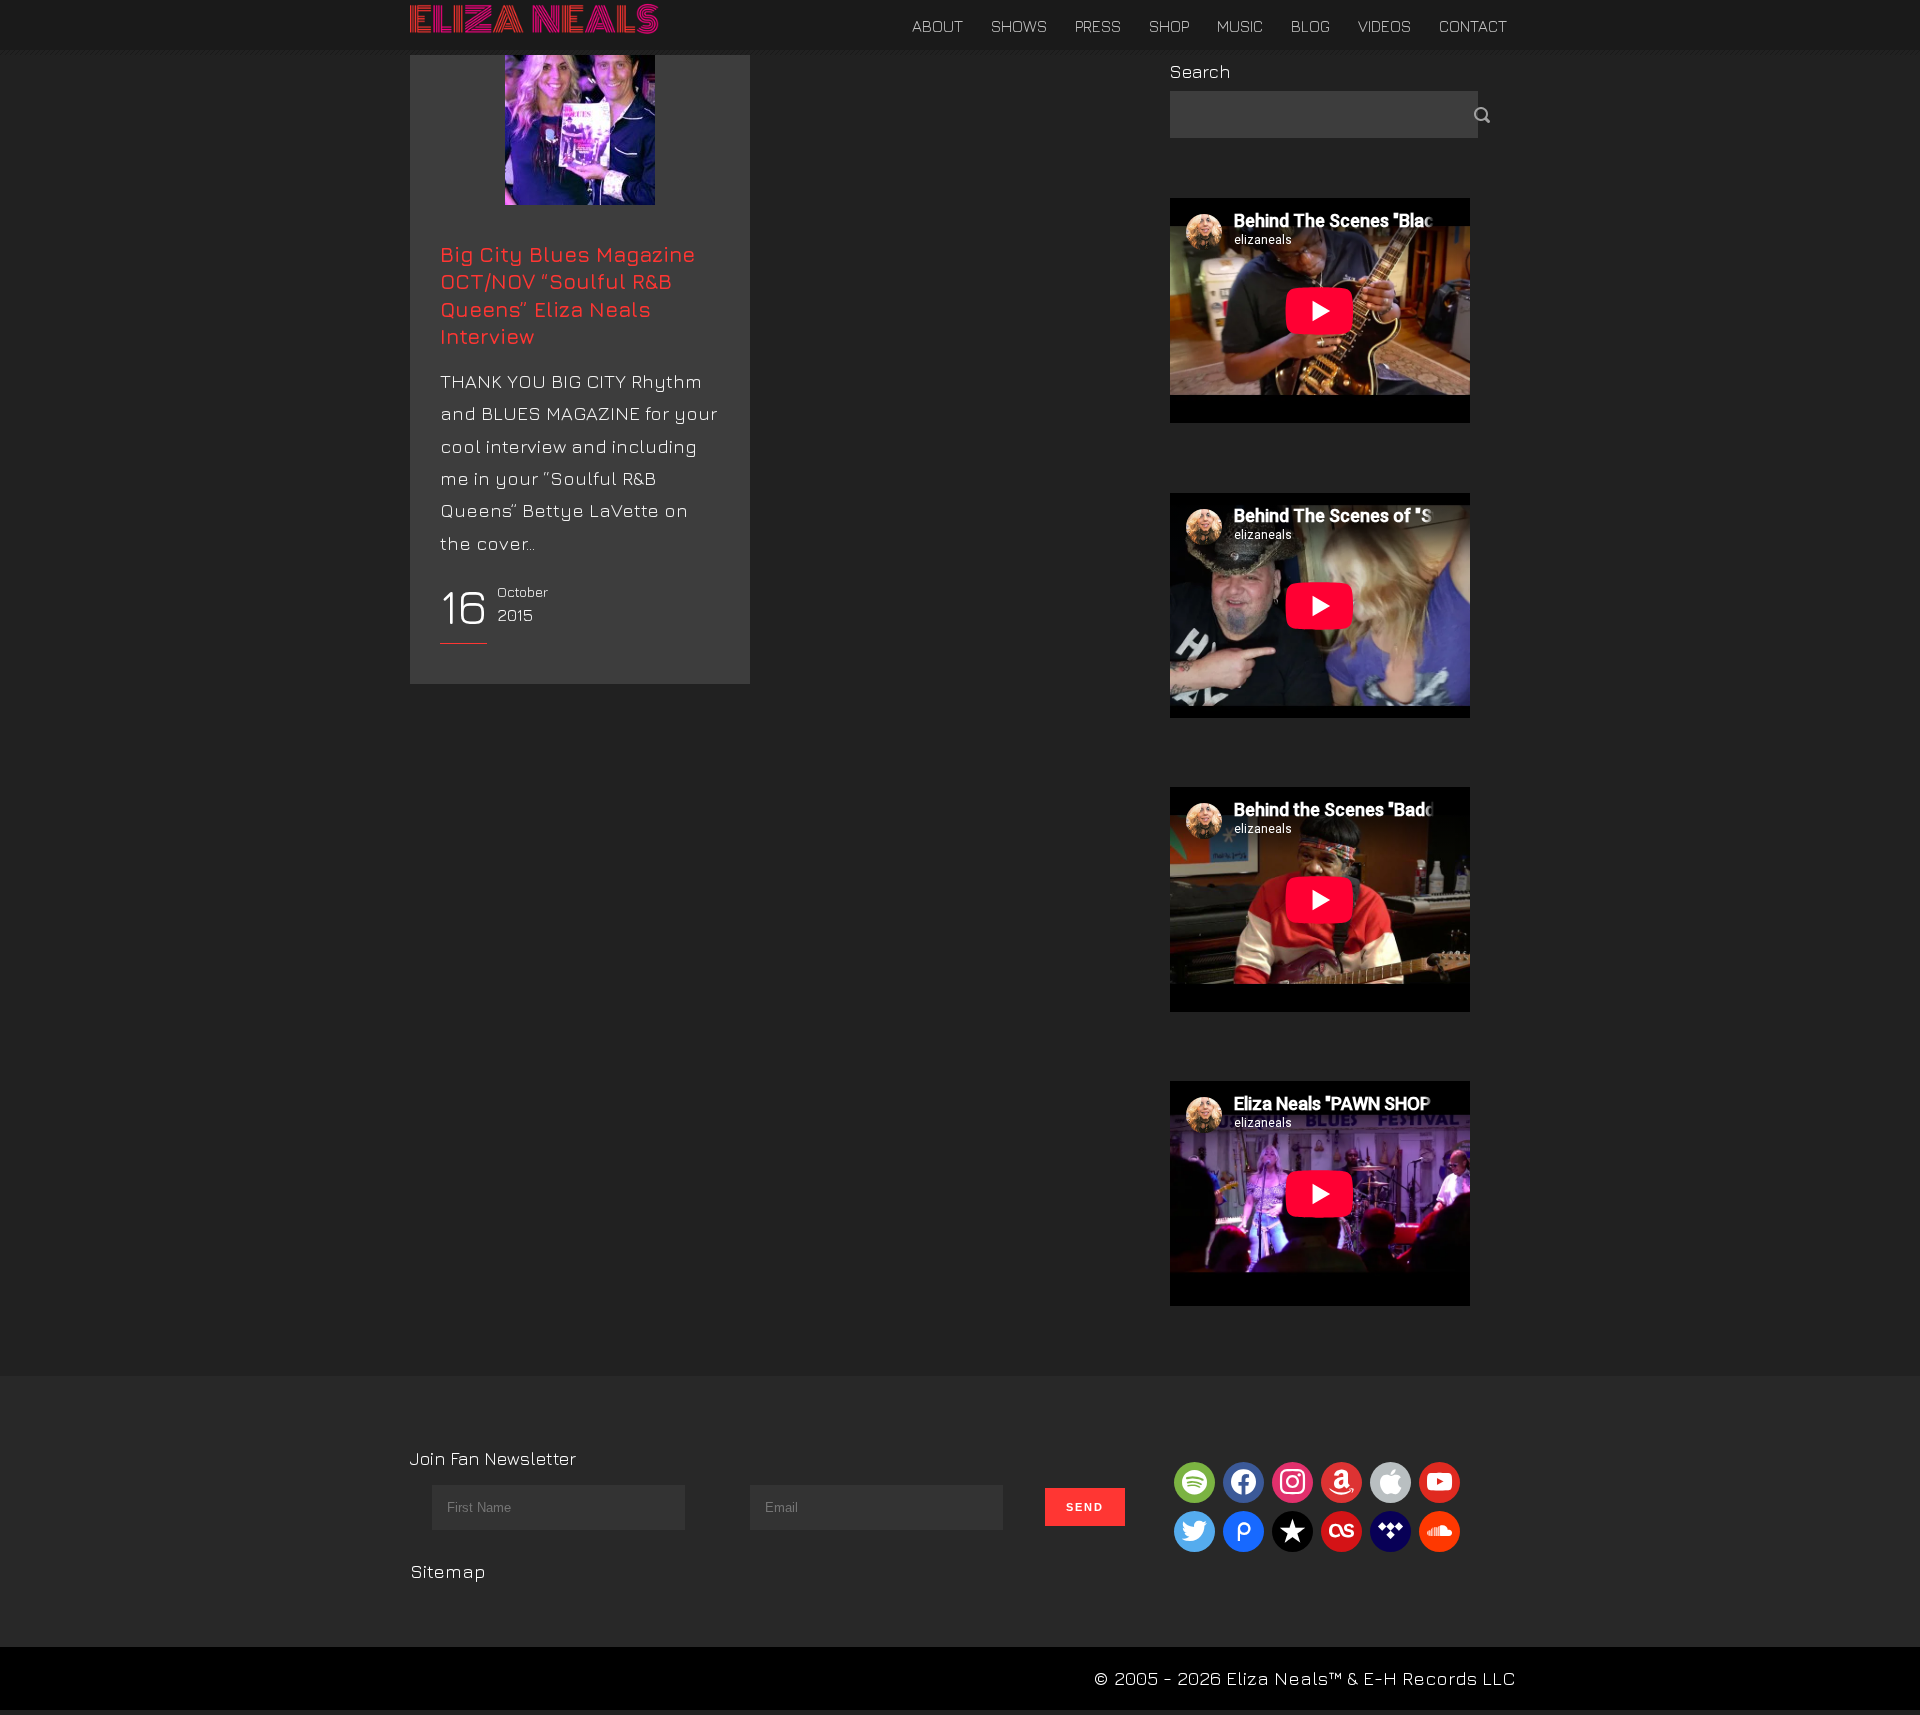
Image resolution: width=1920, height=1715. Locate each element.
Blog (1310, 26)
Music (1240, 26)
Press (1098, 26)
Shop (1169, 26)
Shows (1019, 26)
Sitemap (448, 1571)
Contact (1473, 26)
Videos (1384, 26)
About (937, 26)
